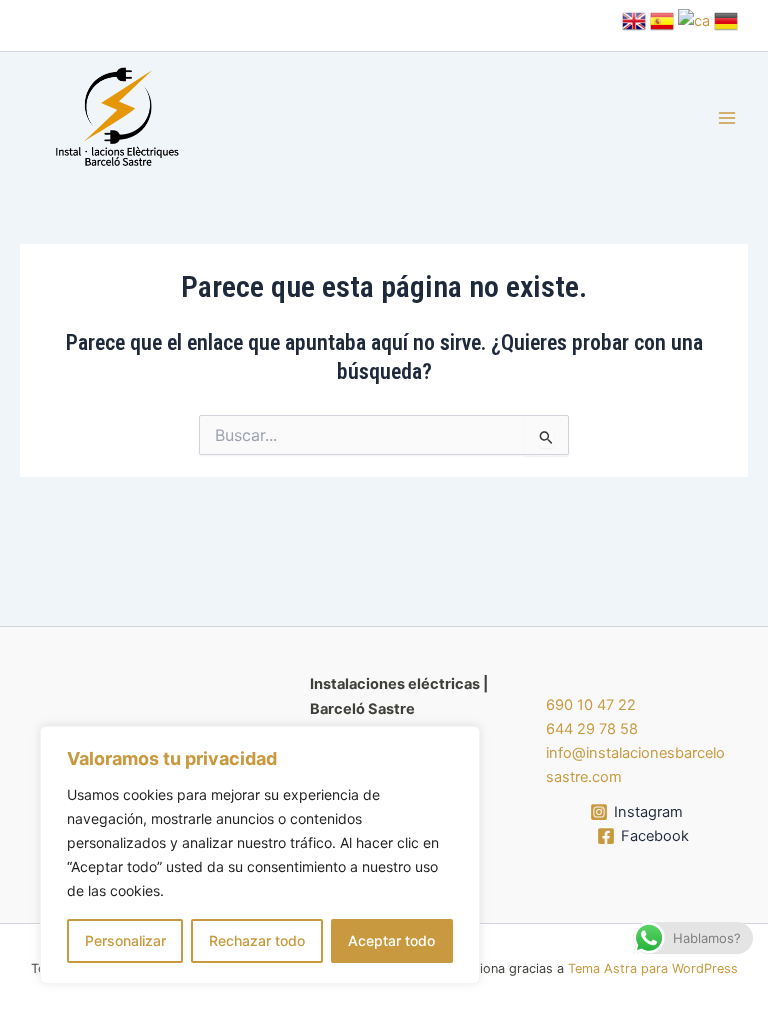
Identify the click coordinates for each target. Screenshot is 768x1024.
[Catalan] (694, 20)
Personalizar (125, 940)
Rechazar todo (257, 940)
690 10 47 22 (591, 705)
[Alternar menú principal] (727, 119)
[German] (726, 20)
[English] (634, 20)
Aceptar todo (391, 940)
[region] (260, 855)
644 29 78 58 (592, 729)
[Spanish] (662, 20)
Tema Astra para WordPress (653, 968)
